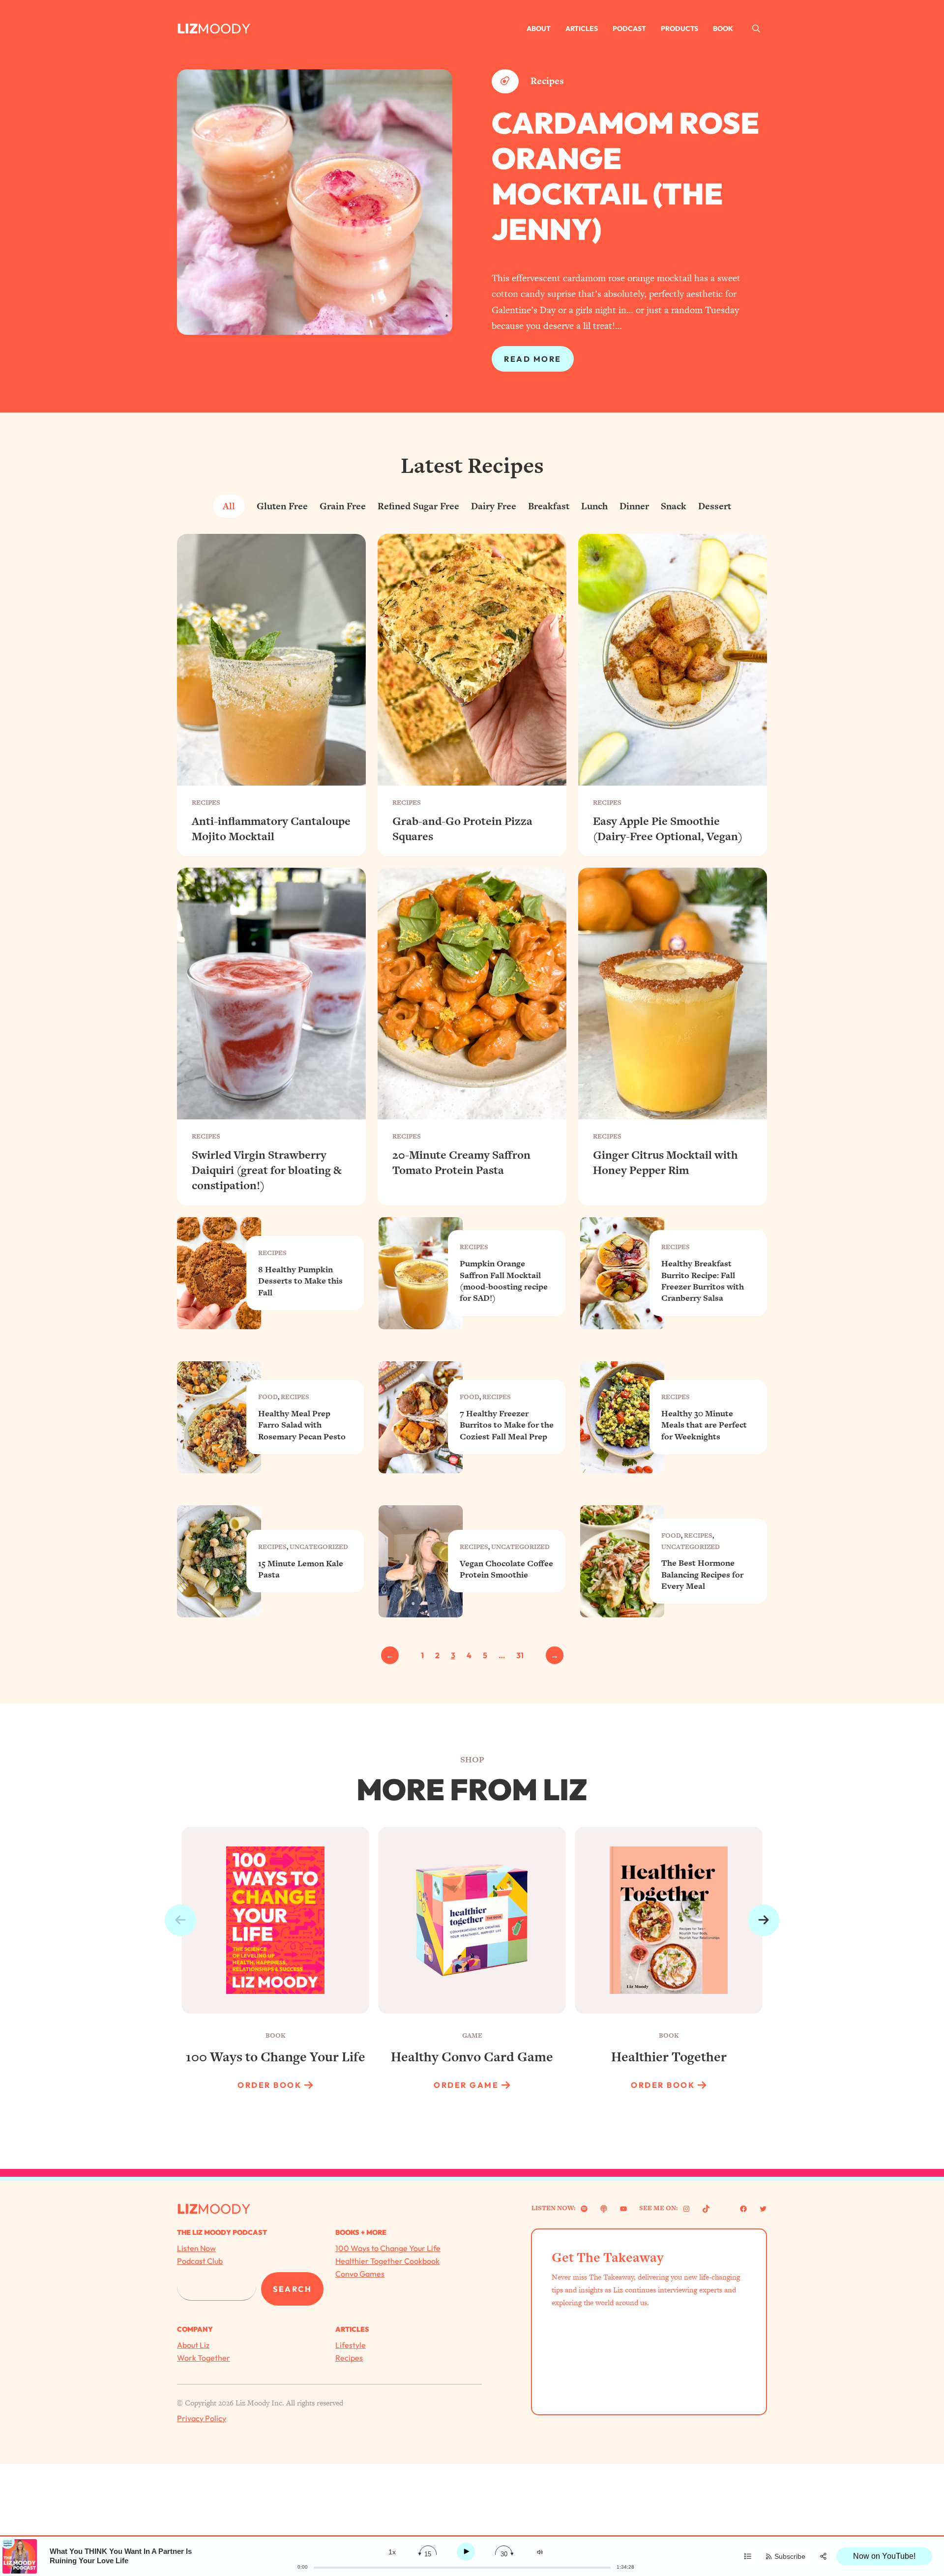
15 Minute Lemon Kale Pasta (301, 1569)
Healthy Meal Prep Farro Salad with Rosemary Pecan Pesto (302, 1425)
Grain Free (343, 506)
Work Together (204, 2358)
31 (520, 1655)
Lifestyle (351, 2345)
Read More (533, 359)
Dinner (634, 506)
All (229, 506)
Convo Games (360, 2274)
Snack (674, 506)
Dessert (715, 506)
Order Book (269, 2085)
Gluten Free (282, 506)
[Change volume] (540, 2552)
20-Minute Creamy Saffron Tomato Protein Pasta (461, 1163)
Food (268, 1397)
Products (679, 29)
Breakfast (549, 506)
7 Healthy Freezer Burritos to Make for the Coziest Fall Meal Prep (507, 1425)
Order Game (466, 2085)
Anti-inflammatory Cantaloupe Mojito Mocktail (271, 829)
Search (292, 2289)
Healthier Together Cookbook (387, 2261)
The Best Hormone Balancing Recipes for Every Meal (702, 1575)
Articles (582, 29)
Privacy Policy (202, 2418)
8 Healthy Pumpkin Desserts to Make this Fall (300, 1281)
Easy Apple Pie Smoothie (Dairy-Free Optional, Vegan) (668, 829)
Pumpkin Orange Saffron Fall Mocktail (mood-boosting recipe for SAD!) (504, 1281)
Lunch (594, 506)
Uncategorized (319, 1547)
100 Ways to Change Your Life (388, 2248)
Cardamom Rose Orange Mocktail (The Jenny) (625, 176)
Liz (187, 28)
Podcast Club (200, 2261)
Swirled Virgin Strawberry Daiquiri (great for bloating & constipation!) (267, 1170)
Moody (224, 28)
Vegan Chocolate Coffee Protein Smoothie (506, 1569)
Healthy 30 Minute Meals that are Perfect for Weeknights (704, 1425)
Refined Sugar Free (418, 506)
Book (723, 29)
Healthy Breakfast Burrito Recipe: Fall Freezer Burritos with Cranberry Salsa (703, 1281)
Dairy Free (494, 506)
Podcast (629, 29)
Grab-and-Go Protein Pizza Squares (462, 829)
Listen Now (196, 2248)
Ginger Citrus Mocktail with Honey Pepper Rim (665, 1163)
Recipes (547, 81)
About (539, 29)
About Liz (193, 2345)
